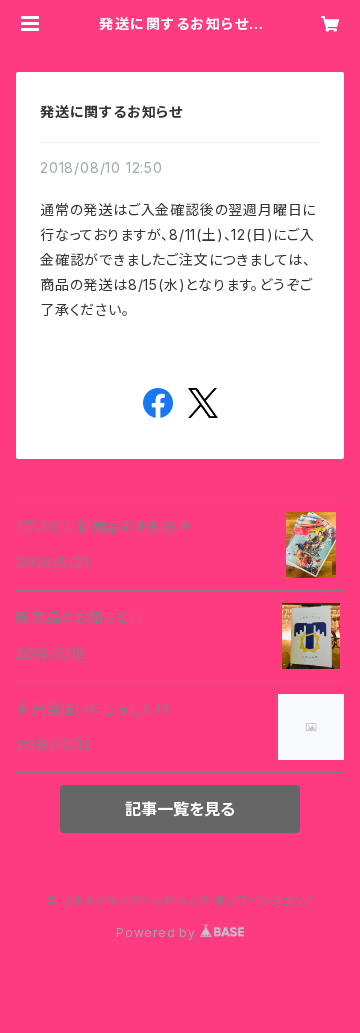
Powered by (158, 932)
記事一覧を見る (180, 809)
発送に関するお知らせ (111, 111)
